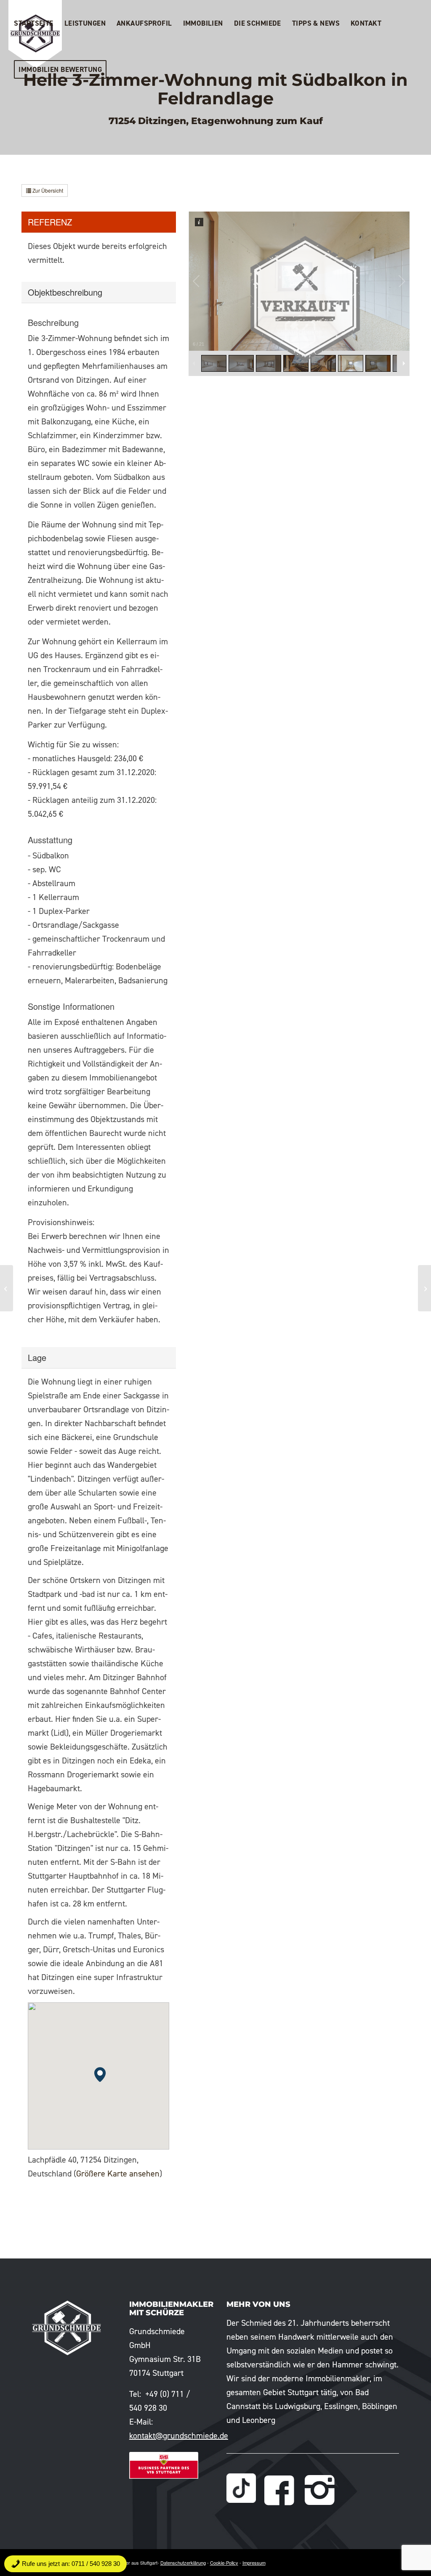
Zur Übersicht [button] (47, 190)
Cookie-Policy (224, 2563)
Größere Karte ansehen (118, 2174)
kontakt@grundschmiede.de (179, 2436)
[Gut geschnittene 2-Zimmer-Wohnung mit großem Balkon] (424, 1288)
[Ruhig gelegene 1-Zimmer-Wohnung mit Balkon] (7, 1288)
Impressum (254, 2563)
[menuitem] (33, 23)
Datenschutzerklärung (183, 2563)
